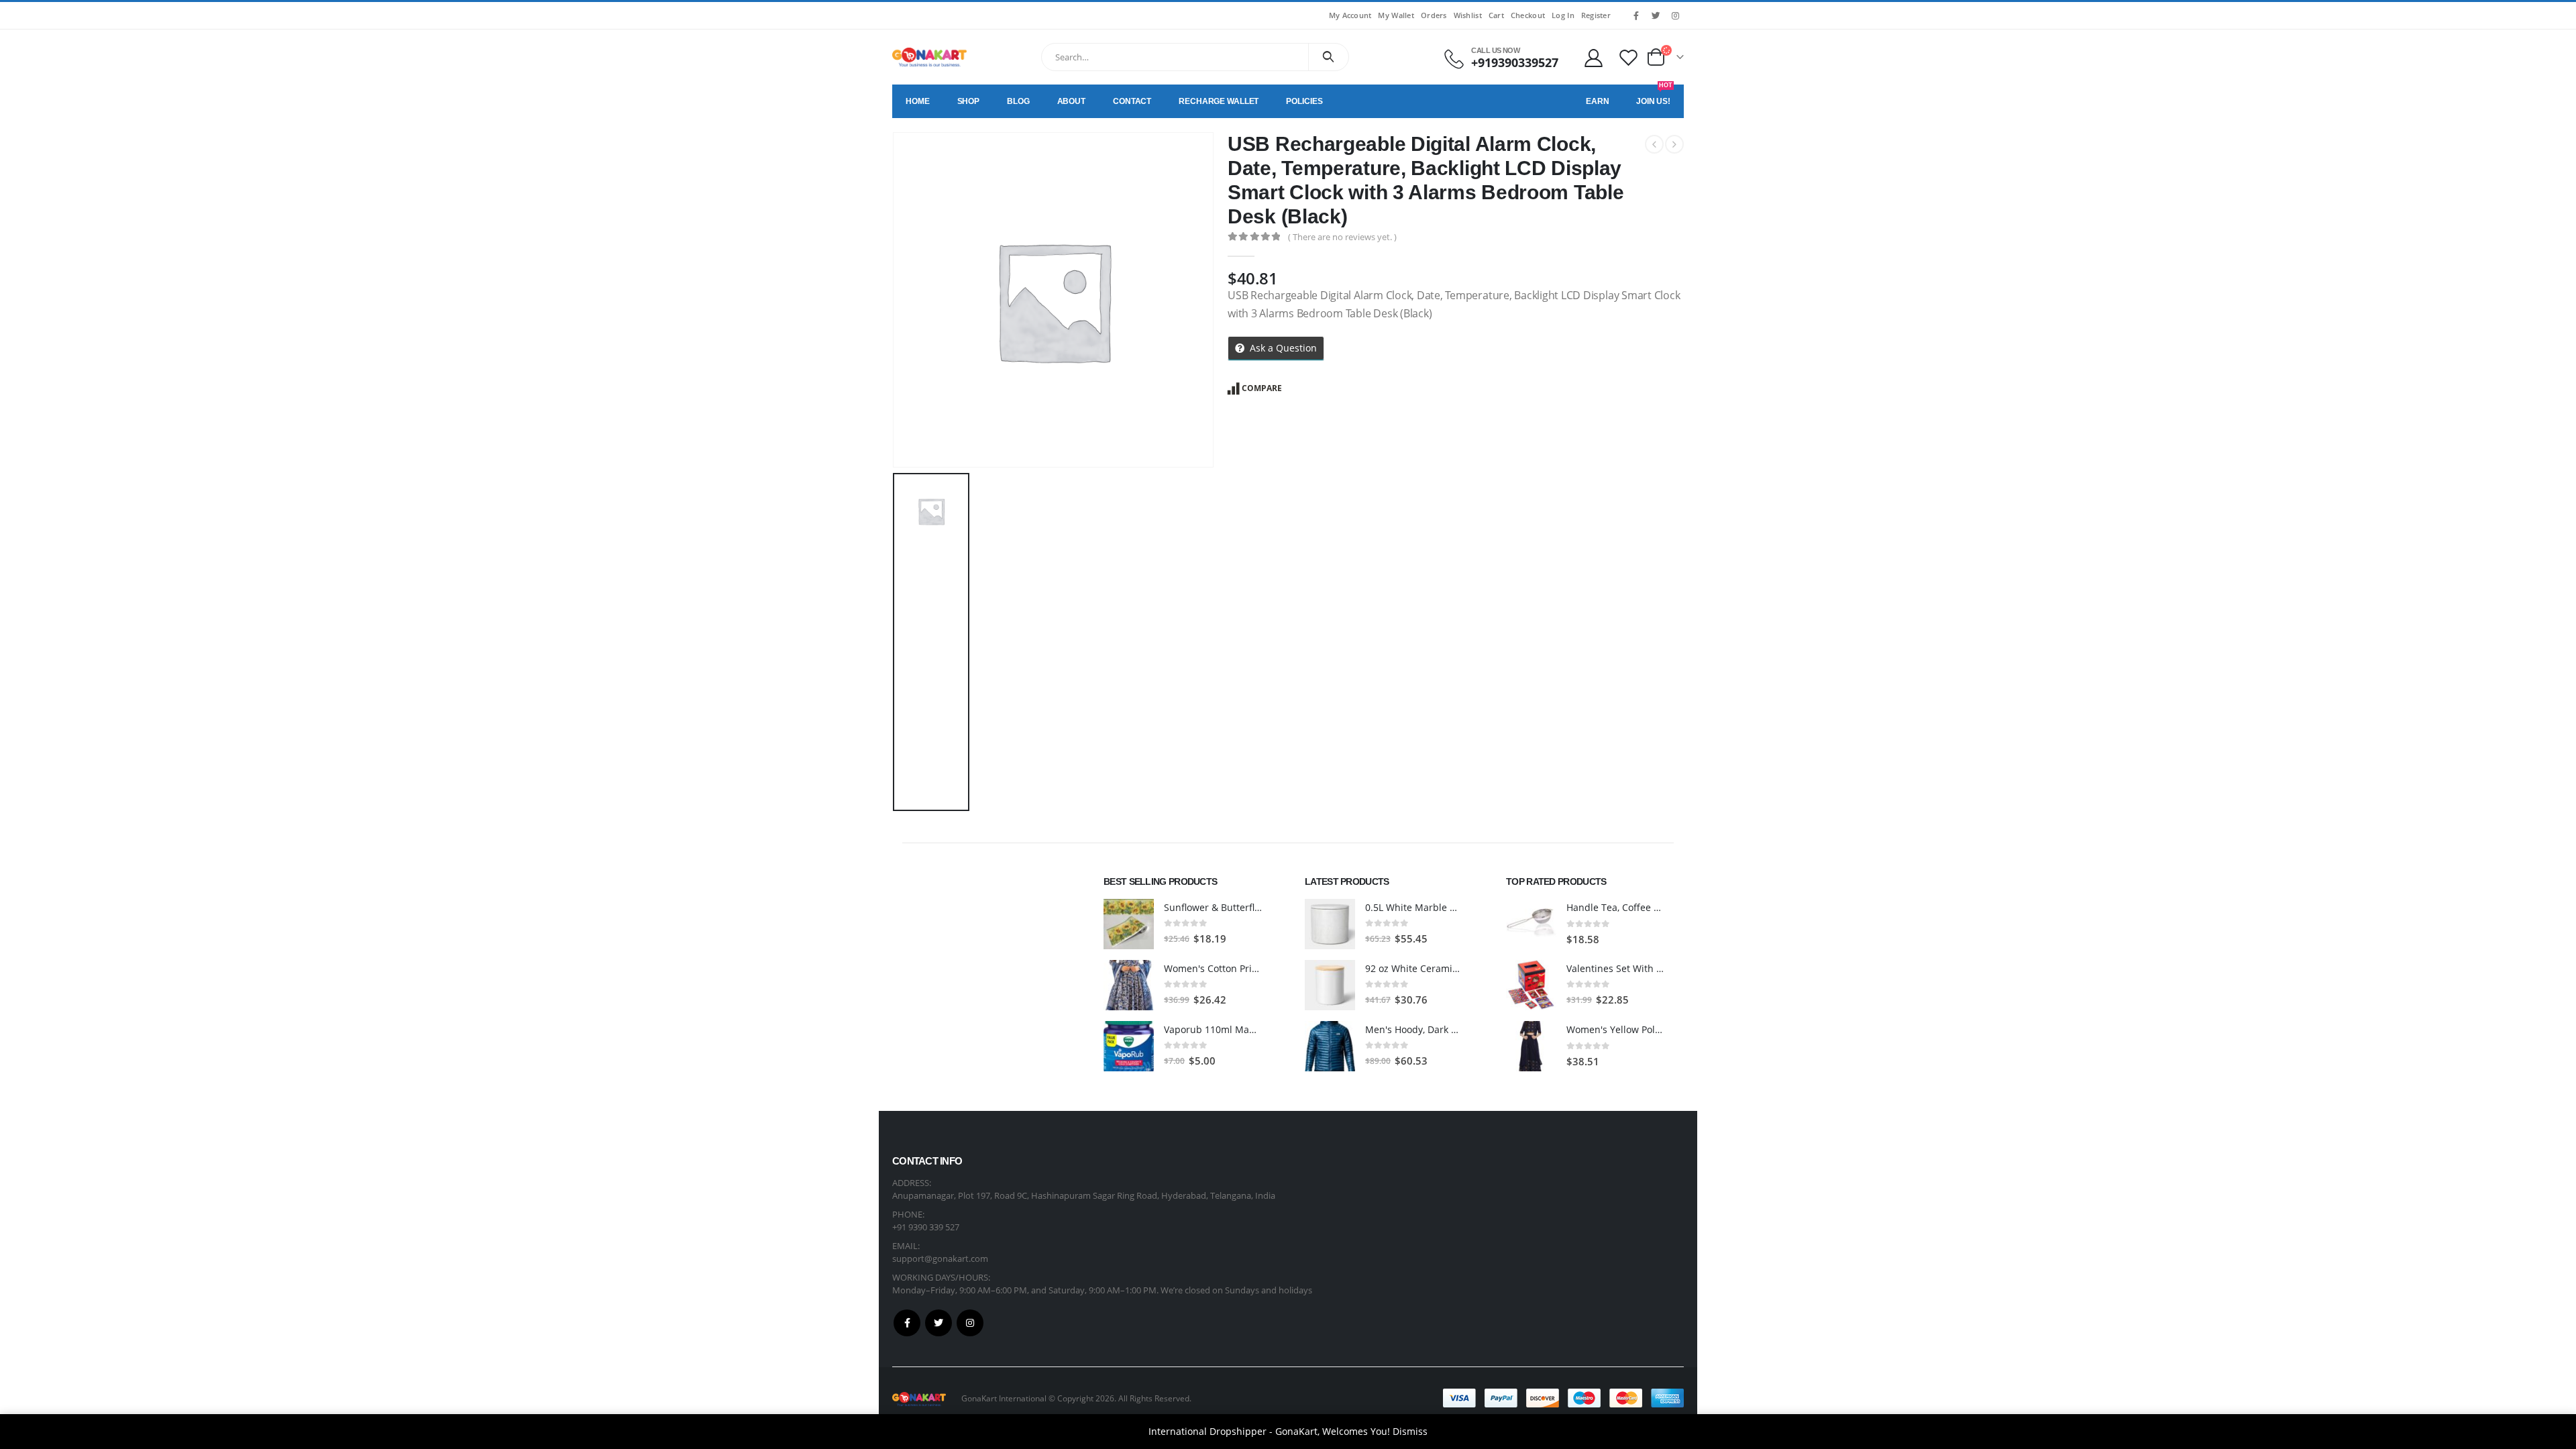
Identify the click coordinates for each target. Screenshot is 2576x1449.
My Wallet (1396, 15)
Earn (1598, 101)
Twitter (938, 1323)
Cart (1496, 15)
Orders (1434, 15)
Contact (1132, 101)
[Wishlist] (1629, 57)
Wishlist (1468, 15)
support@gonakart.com (940, 1258)
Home (918, 101)
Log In (1563, 15)
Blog (1018, 101)
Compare (1262, 388)
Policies (1304, 101)
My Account (1350, 15)
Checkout (1528, 15)
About (1071, 101)
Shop (969, 101)
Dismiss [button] (1410, 1431)
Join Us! (1654, 95)
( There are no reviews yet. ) (1342, 237)
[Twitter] (1656, 15)
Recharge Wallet (1219, 101)
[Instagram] (1675, 15)
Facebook (907, 1323)
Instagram (970, 1323)
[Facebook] (1636, 15)
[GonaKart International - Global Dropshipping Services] (929, 57)
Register (1596, 15)
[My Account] (1593, 57)
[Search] (1329, 57)
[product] (1129, 924)
